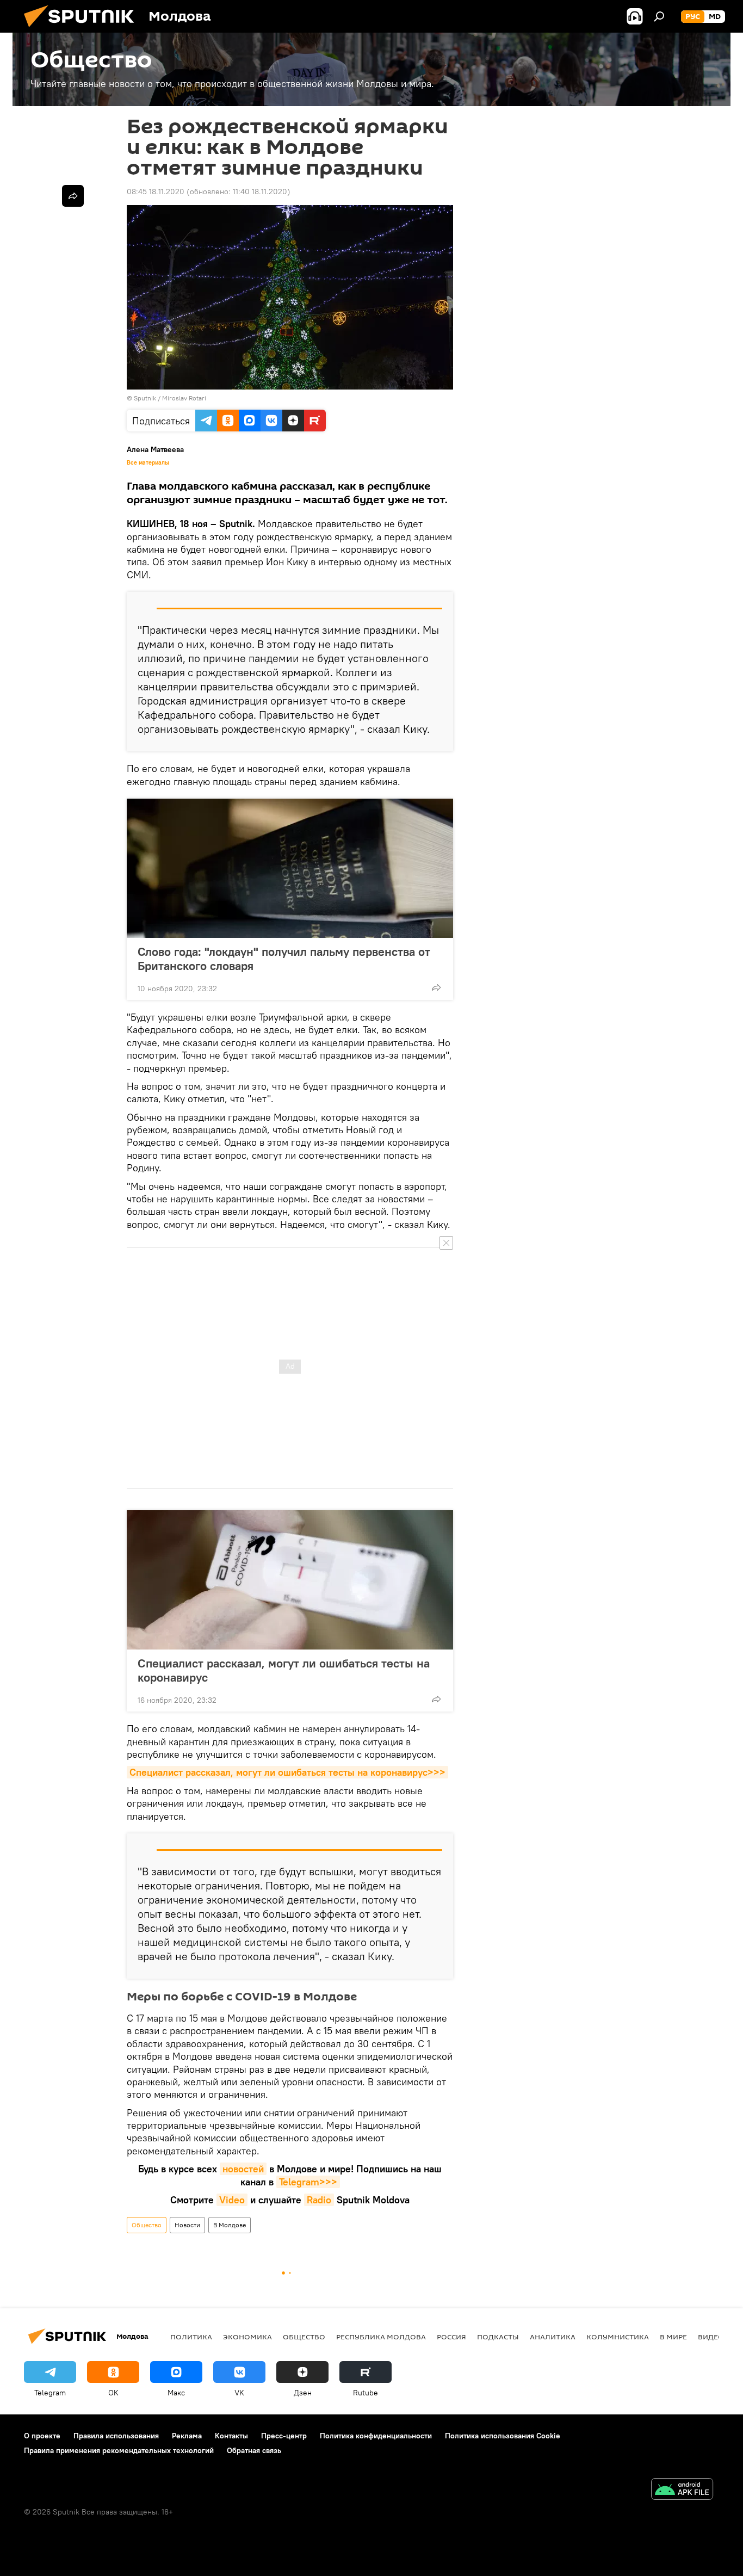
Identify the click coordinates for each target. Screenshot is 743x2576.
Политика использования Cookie (503, 2436)
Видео (711, 2337)
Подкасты (498, 2337)
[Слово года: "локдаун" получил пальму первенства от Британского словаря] (290, 868)
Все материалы (148, 462)
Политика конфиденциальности (376, 2436)
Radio (319, 2200)
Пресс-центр (284, 2436)
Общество (147, 2225)
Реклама (187, 2436)
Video (232, 2200)
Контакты (231, 2436)
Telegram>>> (308, 2182)
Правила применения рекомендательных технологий (119, 2450)
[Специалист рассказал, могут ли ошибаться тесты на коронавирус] (290, 1580)
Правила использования (116, 2436)
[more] (436, 987)
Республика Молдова (381, 2337)
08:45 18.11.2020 (156, 191)
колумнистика (618, 2337)
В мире (673, 2337)
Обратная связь (254, 2450)
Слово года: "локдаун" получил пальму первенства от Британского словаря (284, 959)
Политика (191, 2337)
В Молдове (230, 2225)
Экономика (247, 2337)
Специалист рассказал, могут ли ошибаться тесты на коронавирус (284, 1670)
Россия (451, 2337)
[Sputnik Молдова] (83, 30)
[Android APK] (682, 2490)
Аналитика (553, 2337)
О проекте (42, 2436)
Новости (187, 2225)
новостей (243, 2169)
